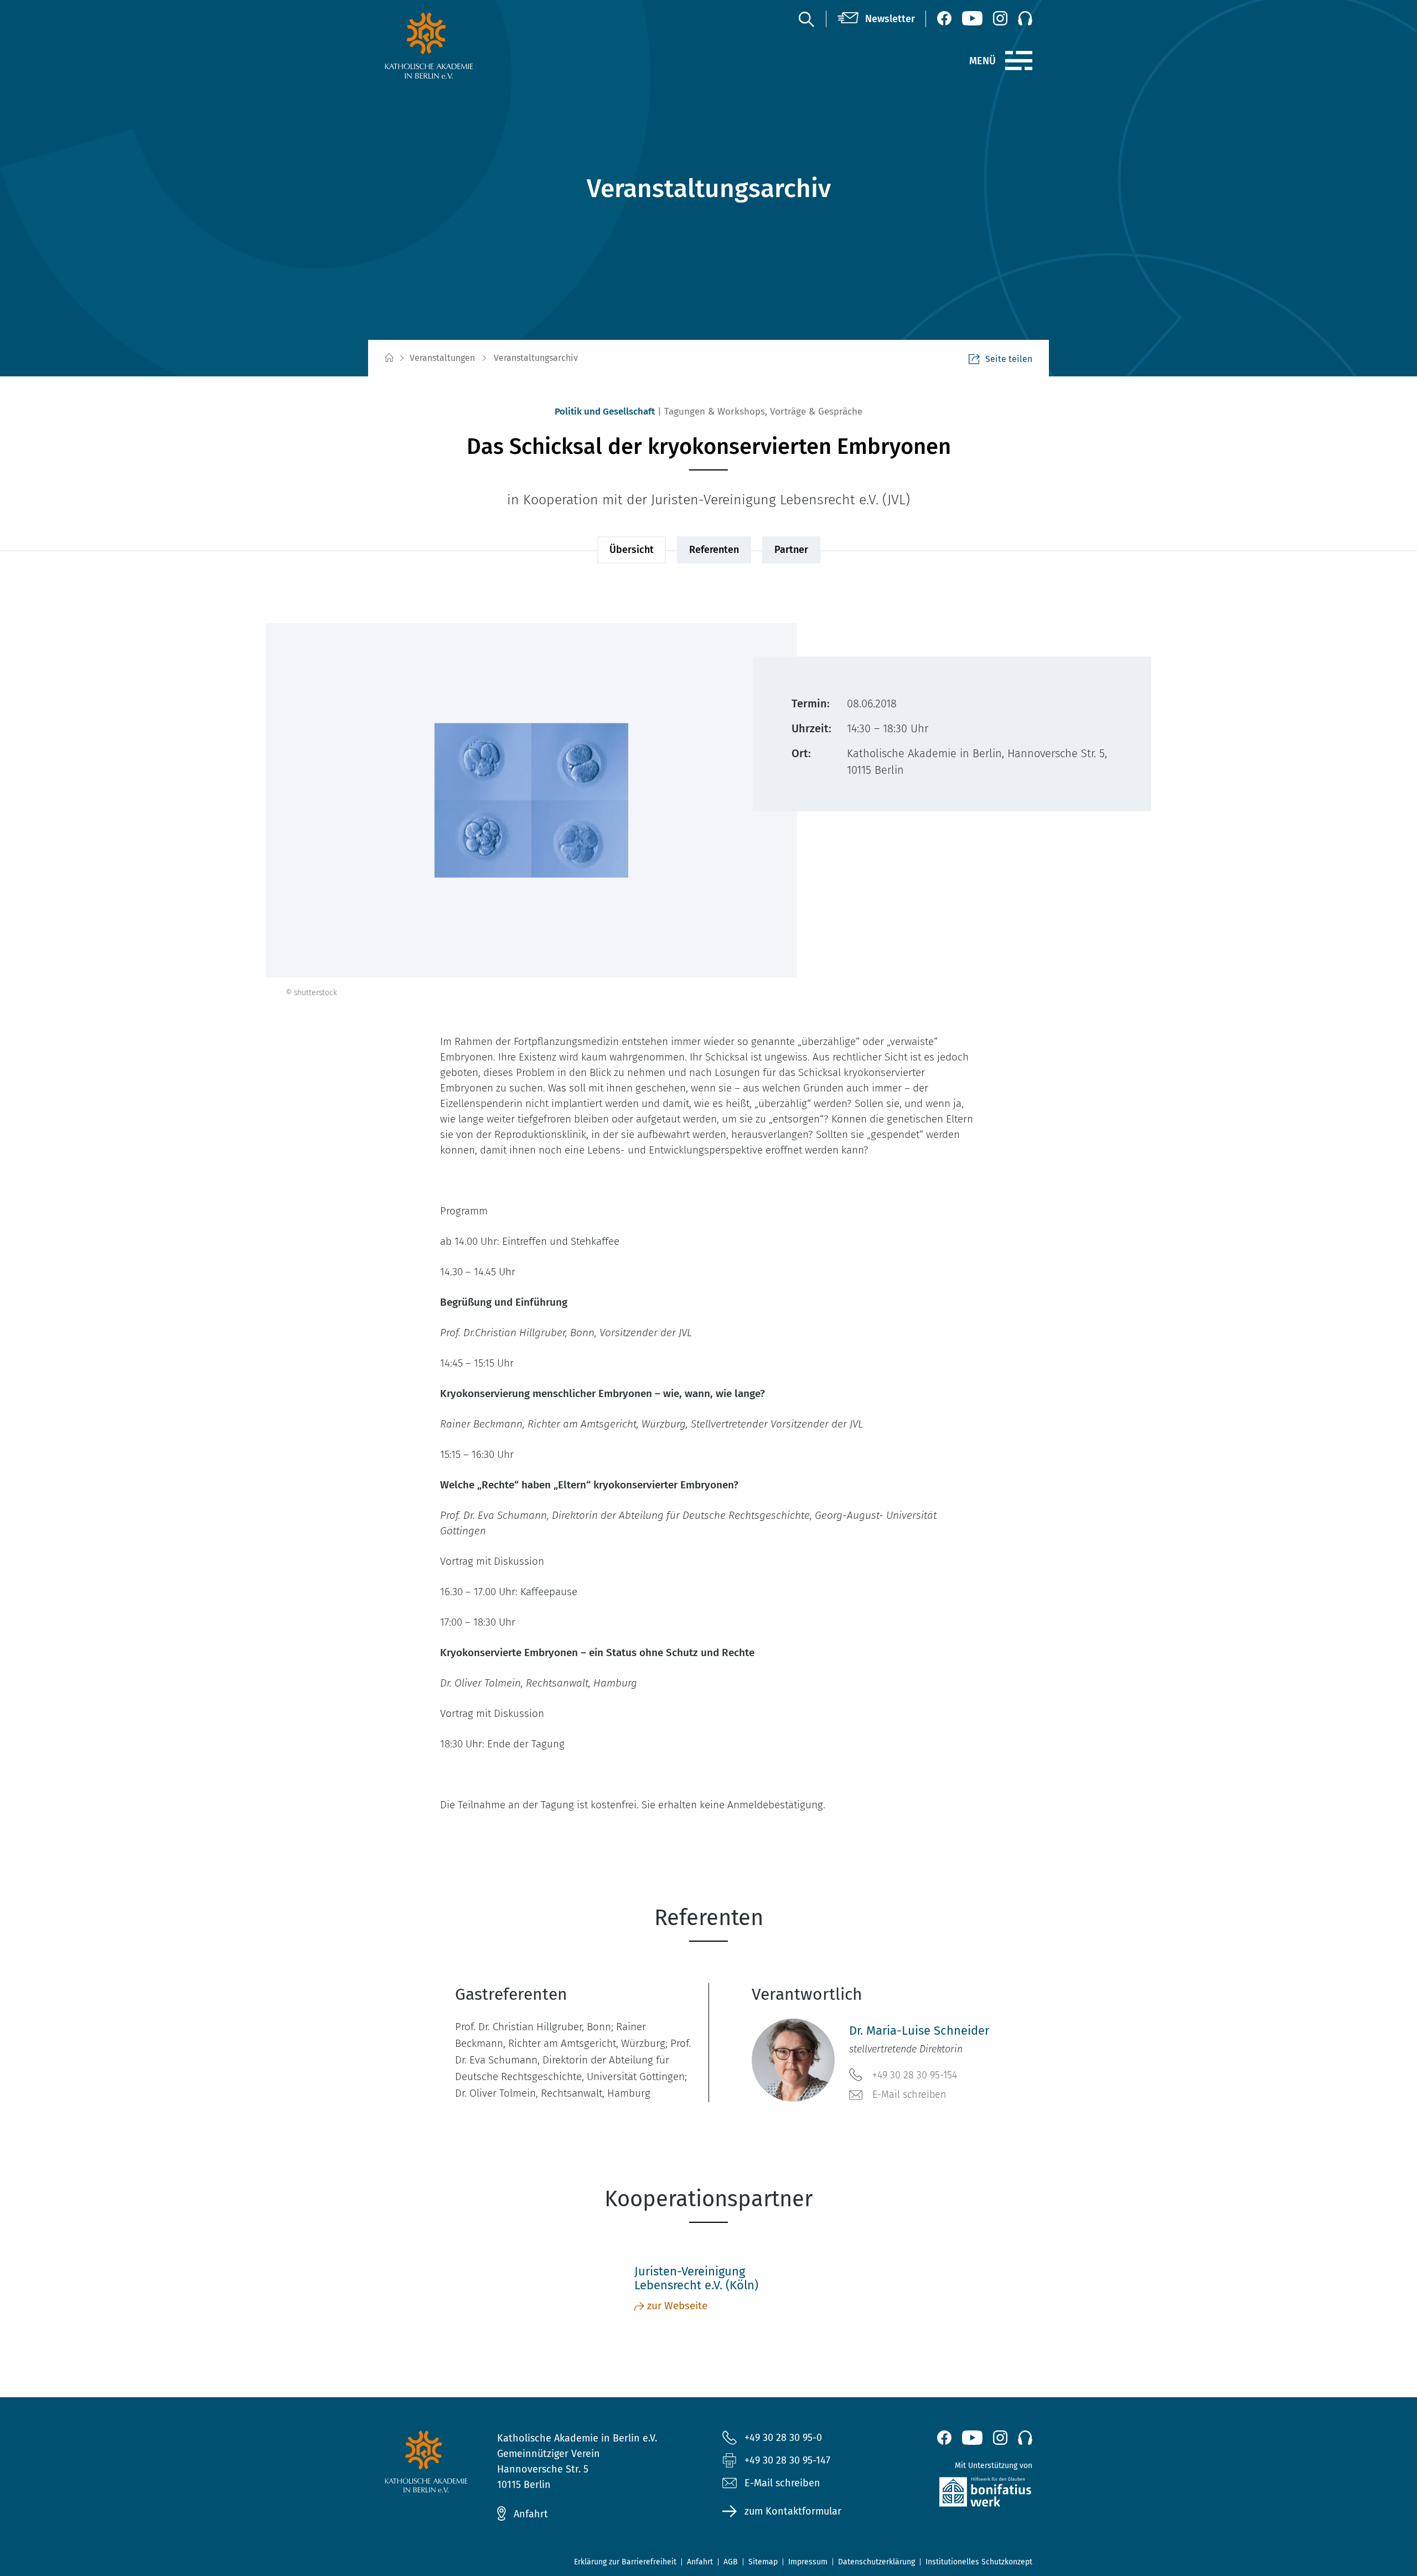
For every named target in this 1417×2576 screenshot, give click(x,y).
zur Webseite (677, 2306)
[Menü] (1019, 61)
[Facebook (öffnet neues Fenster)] (944, 18)
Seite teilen (1009, 359)
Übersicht (632, 550)
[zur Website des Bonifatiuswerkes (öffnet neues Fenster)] (962, 2494)
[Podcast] (1025, 18)
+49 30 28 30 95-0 (783, 2438)
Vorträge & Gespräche (816, 412)
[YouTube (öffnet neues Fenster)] (972, 18)
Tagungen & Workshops (715, 412)
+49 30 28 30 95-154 (915, 2075)
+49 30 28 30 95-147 (787, 2460)
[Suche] (806, 19)
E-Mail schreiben (909, 2094)
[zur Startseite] (455, 45)
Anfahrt (531, 2514)
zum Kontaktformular (793, 2511)
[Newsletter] (876, 19)
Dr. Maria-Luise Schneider (919, 2031)
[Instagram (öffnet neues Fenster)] (1000, 18)
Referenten (714, 550)
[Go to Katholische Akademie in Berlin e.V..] (389, 358)
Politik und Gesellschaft (605, 412)
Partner (791, 550)
